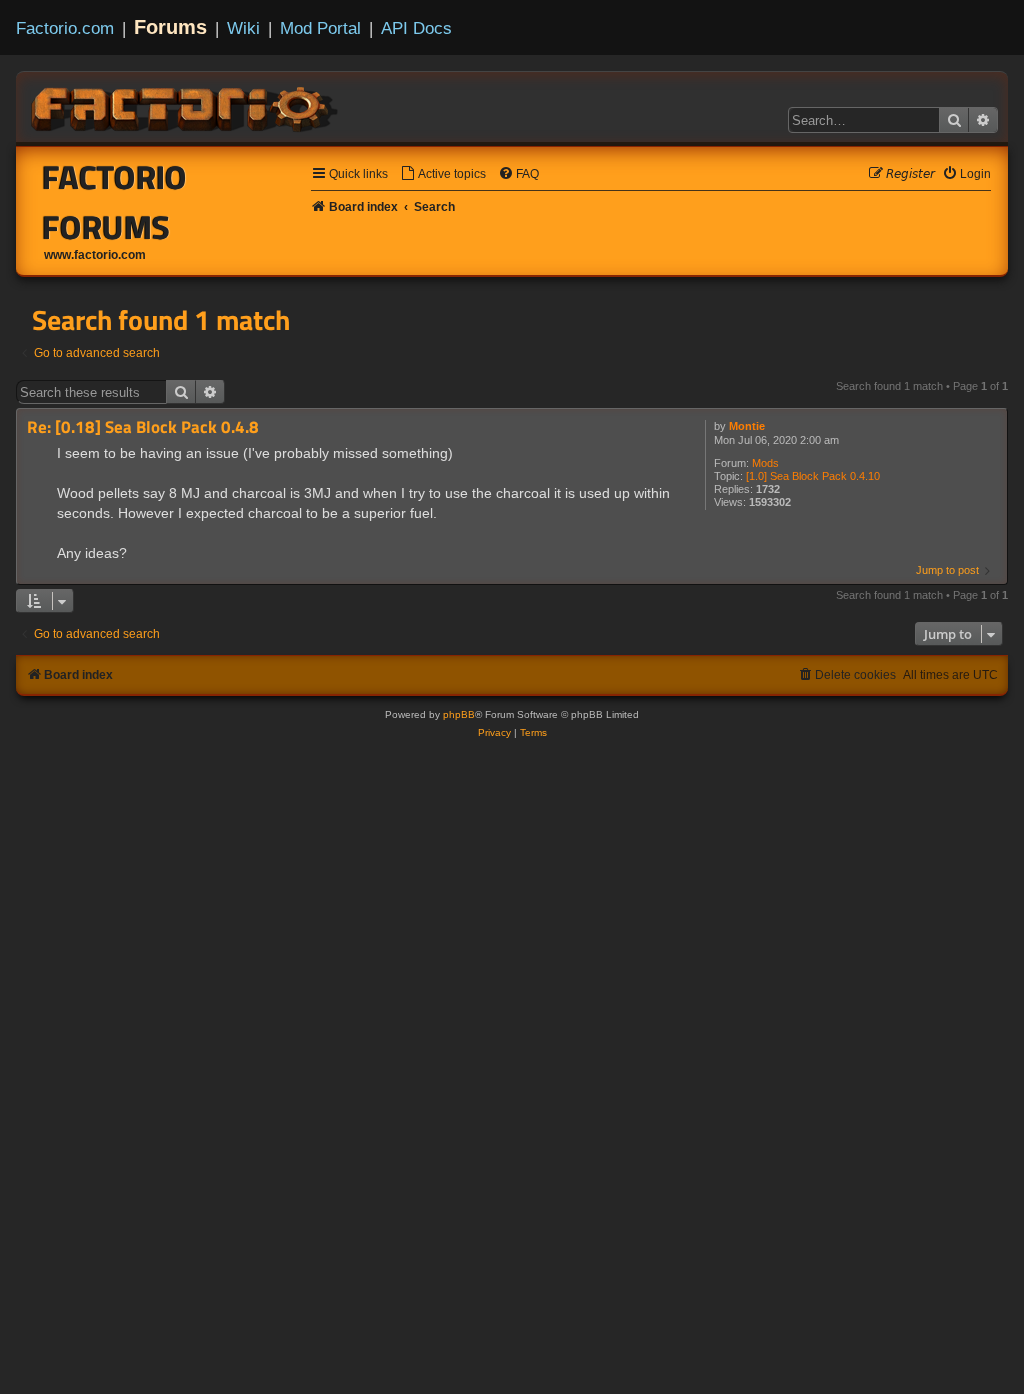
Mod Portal (320, 28)
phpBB (459, 714)
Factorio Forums (114, 202)
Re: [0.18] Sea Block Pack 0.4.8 (143, 427)
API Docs (416, 28)
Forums (170, 27)
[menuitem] (443, 174)
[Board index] (186, 106)
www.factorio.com (95, 255)
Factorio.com (65, 28)
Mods (765, 463)
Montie (747, 426)
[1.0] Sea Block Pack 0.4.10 (813, 476)
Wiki (243, 28)
